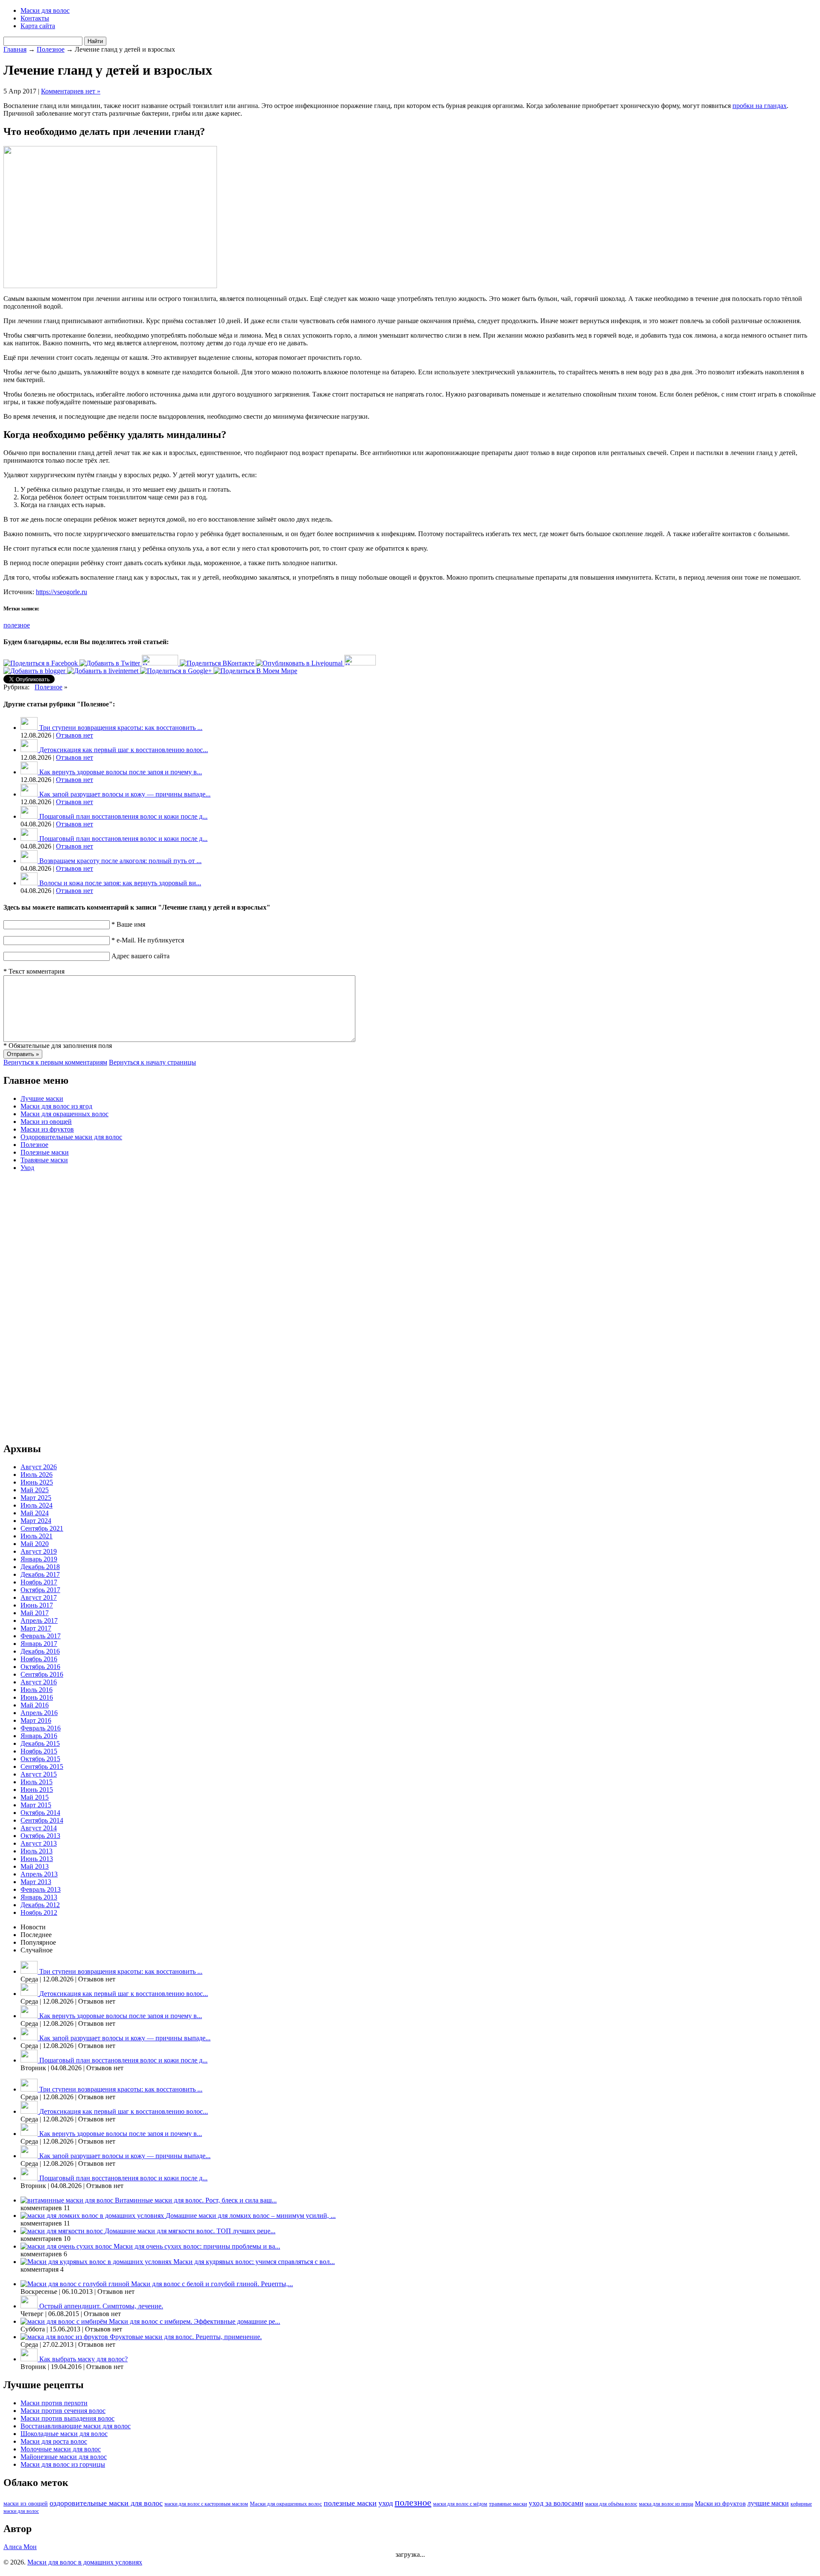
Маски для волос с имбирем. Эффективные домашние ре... (195, 2321)
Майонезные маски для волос (64, 2457)
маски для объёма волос (611, 2504)
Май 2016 (35, 1705)
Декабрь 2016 (40, 1651)
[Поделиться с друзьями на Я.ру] (161, 663)
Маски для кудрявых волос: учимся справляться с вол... (254, 2262)
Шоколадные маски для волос (64, 2434)
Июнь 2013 (37, 1859)
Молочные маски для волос (61, 2449)
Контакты (35, 18)
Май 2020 (35, 1544)
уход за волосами (556, 2503)
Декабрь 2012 (40, 1905)
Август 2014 (39, 1828)
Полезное (51, 49)
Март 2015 (36, 1805)
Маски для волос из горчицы (63, 2464)
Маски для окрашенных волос (64, 1114)
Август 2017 (39, 1597)
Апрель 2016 (39, 1713)
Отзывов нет (75, 735)
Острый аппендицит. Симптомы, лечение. (101, 2306)
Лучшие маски (42, 1098)
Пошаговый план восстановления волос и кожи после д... (123, 816)
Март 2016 (36, 1720)
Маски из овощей (46, 1122)
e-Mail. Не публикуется (148, 940)
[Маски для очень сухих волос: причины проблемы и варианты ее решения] (67, 2246)
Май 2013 (35, 1866)
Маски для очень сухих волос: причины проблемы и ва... (197, 2246)
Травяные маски (44, 1160)
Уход (27, 1168)
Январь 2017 (39, 1644)
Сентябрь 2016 (42, 1674)
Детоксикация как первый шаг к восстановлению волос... (124, 750)
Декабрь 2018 (40, 1567)
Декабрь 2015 (40, 1743)
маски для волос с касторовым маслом (206, 2504)
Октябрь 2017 (40, 1590)
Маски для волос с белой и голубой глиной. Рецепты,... (212, 2284)
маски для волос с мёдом (460, 2504)
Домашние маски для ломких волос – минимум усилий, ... (251, 2216)
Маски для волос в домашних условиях (85, 2562)
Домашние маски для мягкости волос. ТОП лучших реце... (190, 2231)
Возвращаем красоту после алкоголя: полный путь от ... (120, 861)
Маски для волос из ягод (56, 1106)
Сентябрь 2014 (42, 1820)
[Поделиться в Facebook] (41, 663)
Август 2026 (39, 1467)
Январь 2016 (39, 1736)
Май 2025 (35, 1490)
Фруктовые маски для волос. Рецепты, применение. (186, 2337)
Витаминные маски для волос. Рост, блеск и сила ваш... (196, 2200)
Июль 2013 (37, 1851)
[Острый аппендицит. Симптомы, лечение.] (30, 2306)
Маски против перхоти (54, 2403)
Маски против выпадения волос (67, 2418)
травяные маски (508, 2504)
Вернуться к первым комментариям (55, 1062)
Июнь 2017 (37, 1605)
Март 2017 (36, 1628)
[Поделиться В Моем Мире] (255, 671)
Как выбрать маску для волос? (83, 2359)
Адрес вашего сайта (141, 956)
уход (386, 2503)
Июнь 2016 (37, 1697)
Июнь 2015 (37, 1790)
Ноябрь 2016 (39, 1659)
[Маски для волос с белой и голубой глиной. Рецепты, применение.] (76, 2284)
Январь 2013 (39, 1897)
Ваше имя (128, 924)
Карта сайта (38, 26)
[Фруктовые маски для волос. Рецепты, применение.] (65, 2337)
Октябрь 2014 (40, 1813)
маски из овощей (26, 2504)
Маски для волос (45, 10)
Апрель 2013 (39, 1874)
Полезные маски (45, 1152)
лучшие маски (768, 2503)
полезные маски (350, 2503)
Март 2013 (36, 1882)
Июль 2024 (37, 1505)
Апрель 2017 (39, 1621)
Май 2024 (35, 1513)
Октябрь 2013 (40, 1836)
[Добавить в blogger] (35, 671)
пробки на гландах (760, 106)
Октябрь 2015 (40, 1759)
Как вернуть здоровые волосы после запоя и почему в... (121, 772)
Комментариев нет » (71, 91)
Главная (15, 49)
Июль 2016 (37, 1690)
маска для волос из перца (666, 2504)
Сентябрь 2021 (42, 1528)
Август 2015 (39, 1774)
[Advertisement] (38, 1307)
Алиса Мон (20, 2547)
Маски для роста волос (54, 2441)
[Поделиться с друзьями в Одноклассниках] (360, 663)
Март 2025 (36, 1498)
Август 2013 (39, 1843)
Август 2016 (39, 1682)
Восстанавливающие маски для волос (76, 2426)
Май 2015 (35, 1797)
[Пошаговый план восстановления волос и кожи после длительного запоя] (30, 816)
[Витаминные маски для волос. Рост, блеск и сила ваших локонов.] (68, 2200)
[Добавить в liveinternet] (104, 671)
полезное (17, 625)
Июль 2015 (37, 1782)
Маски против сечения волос (63, 2411)
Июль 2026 (37, 1475)
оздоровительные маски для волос (106, 2503)
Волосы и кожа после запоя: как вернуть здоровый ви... (120, 883)
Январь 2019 (39, 1559)
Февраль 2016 (41, 1728)
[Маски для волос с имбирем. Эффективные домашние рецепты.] (65, 2321)
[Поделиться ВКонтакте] (218, 663)
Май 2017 (35, 1613)
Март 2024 (36, 1521)
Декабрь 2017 (40, 1574)
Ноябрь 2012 (39, 1912)
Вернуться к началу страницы (152, 1062)
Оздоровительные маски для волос (71, 1137)
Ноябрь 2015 (39, 1751)
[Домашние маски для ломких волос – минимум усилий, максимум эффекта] (93, 2216)
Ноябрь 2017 (39, 1582)
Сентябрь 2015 (42, 1766)
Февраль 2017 (41, 1636)
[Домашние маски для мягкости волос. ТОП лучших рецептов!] (63, 2231)
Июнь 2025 (37, 1482)
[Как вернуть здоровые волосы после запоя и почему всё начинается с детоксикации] (30, 772)
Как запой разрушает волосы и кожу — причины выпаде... (125, 794)
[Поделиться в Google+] (177, 671)
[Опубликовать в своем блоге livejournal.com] (300, 663)
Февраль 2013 (41, 1889)
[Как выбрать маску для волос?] (30, 2359)
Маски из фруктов (47, 1129)
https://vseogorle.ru (61, 592)
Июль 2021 (37, 1536)
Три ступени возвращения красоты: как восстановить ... (121, 728)
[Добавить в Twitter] (111, 663)
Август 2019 (39, 1551)
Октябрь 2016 (40, 1667)
